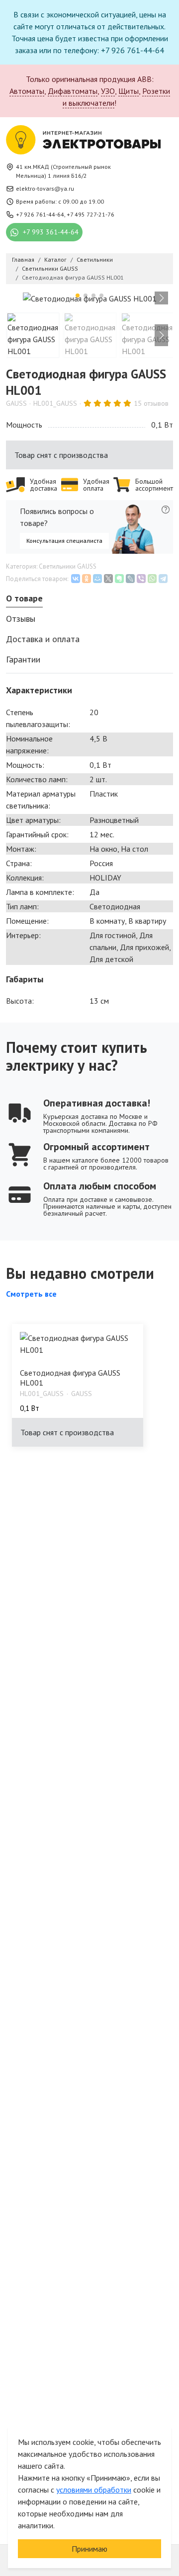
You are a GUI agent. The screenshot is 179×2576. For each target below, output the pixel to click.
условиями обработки (94, 2490)
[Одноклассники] (87, 579)
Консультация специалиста (64, 541)
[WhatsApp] (152, 579)
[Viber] (141, 579)
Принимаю (89, 2549)
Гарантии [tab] (23, 659)
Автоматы (27, 91)
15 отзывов (151, 403)
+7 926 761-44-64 (40, 214)
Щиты (129, 91)
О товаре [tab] (24, 598)
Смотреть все (31, 1294)
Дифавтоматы (73, 91)
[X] (108, 579)
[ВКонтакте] (76, 579)
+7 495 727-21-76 (90, 214)
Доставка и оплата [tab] (43, 639)
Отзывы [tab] (21, 619)
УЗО (108, 91)
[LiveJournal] (130, 579)
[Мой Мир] (97, 579)
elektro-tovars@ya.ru (45, 188)
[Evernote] (119, 579)
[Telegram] (163, 579)
